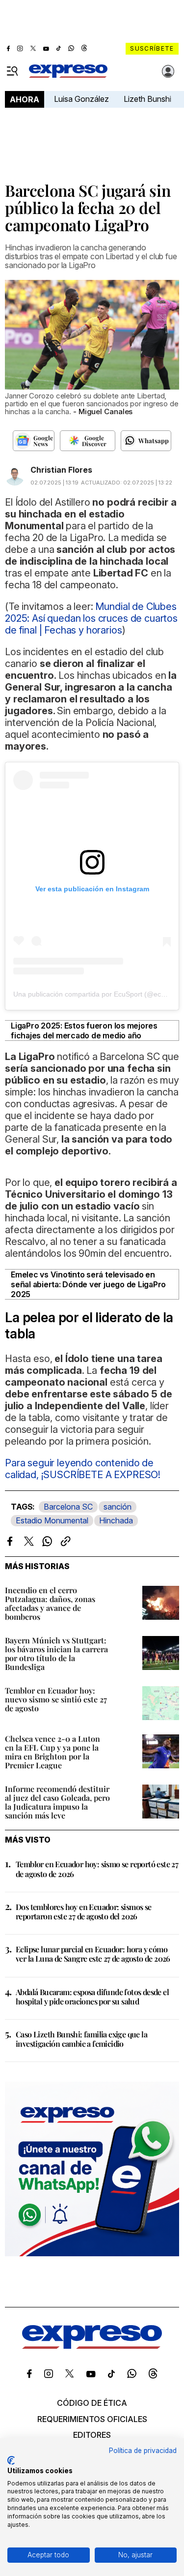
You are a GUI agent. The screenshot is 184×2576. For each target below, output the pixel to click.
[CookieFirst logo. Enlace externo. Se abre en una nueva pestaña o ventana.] (11, 2460)
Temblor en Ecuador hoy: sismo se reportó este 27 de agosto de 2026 (97, 1869)
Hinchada (116, 1520)
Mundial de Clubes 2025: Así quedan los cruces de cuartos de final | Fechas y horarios (91, 618)
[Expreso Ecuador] (92, 2346)
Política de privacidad (143, 2451)
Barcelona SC (68, 1507)
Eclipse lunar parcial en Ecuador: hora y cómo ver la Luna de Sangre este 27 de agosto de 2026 (93, 1954)
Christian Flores (61, 470)
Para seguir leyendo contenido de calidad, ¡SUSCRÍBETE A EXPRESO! (83, 1469)
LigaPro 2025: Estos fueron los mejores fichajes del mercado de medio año (84, 1030)
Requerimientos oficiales (92, 2419)
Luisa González (81, 99)
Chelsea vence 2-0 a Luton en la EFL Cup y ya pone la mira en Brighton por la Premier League (53, 1752)
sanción (118, 1507)
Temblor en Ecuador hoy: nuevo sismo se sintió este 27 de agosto (56, 1699)
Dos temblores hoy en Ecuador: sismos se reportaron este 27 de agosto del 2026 (84, 1911)
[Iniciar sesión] (168, 71)
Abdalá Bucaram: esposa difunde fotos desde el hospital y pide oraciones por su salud (92, 1997)
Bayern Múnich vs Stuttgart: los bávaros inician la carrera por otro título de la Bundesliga (56, 1653)
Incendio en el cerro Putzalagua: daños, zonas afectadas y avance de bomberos (50, 1603)
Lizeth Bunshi (147, 99)
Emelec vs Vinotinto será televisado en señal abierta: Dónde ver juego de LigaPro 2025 (88, 1284)
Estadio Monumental (52, 1520)
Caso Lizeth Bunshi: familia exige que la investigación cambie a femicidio (81, 2039)
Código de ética (92, 2403)
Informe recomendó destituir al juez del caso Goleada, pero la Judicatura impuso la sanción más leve (57, 1802)
